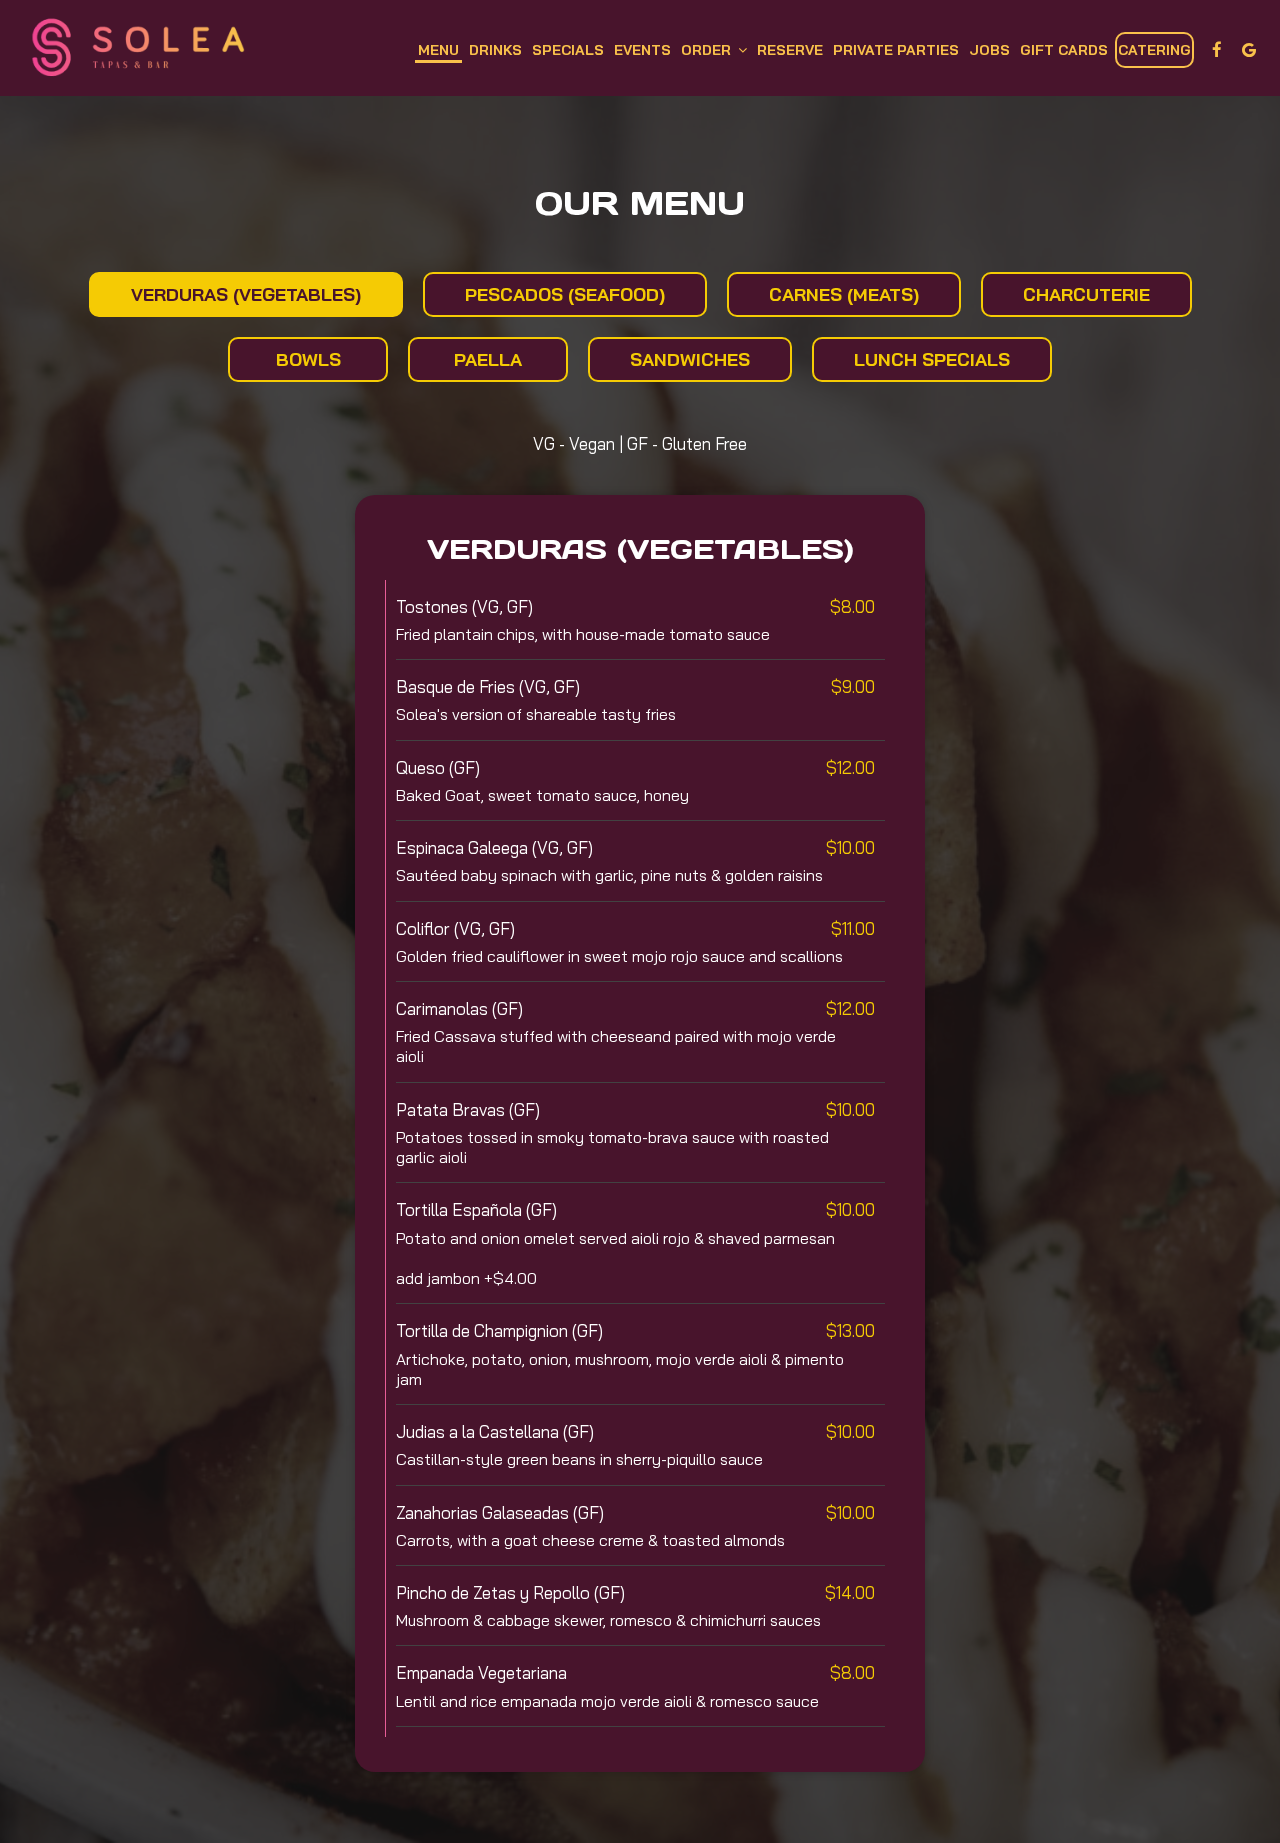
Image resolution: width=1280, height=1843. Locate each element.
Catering (1154, 50)
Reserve (790, 50)
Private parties (896, 50)
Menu (438, 50)
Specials (568, 50)
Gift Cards (1064, 50)
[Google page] (1249, 50)
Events (642, 50)
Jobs (989, 50)
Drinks (495, 50)
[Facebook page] (1217, 50)
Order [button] (708, 50)
